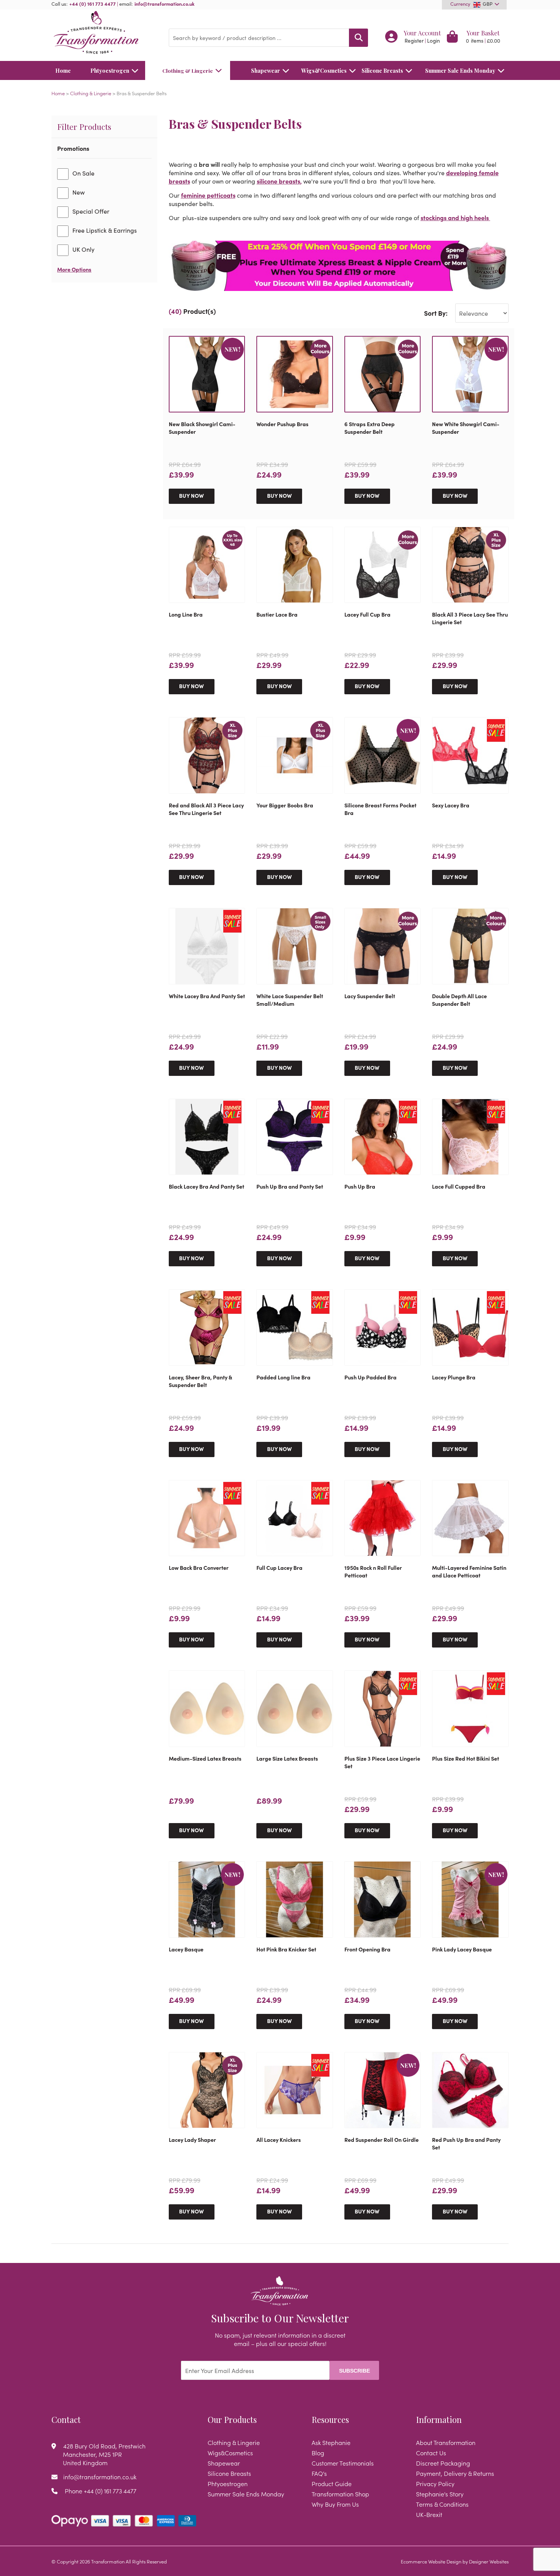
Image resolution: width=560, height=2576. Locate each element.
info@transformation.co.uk (165, 3)
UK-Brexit (429, 2514)
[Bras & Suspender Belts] (339, 266)
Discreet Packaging (443, 2463)
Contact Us (431, 2453)
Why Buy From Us (335, 2504)
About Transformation (446, 2442)
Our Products (232, 2419)
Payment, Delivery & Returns (455, 2473)
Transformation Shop (340, 2494)
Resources (330, 2419)
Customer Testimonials (343, 2463)
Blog (318, 2453)
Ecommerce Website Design (431, 2561)
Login (434, 41)
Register (414, 41)
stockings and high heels (455, 217)
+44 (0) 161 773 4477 (93, 3)
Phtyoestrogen (110, 70)
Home (63, 70)
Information (439, 2419)
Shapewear (266, 70)
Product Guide (332, 2483)
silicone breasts (278, 181)
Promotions (73, 148)
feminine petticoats (208, 195)
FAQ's (319, 2473)
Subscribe (354, 2371)
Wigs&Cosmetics (324, 70)
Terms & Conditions (442, 2504)
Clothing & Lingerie (188, 70)
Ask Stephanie (331, 2442)
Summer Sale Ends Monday (460, 70)
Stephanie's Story (440, 2494)
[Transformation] (104, 33)
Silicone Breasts (382, 70)
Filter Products (84, 126)
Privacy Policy (435, 2483)
